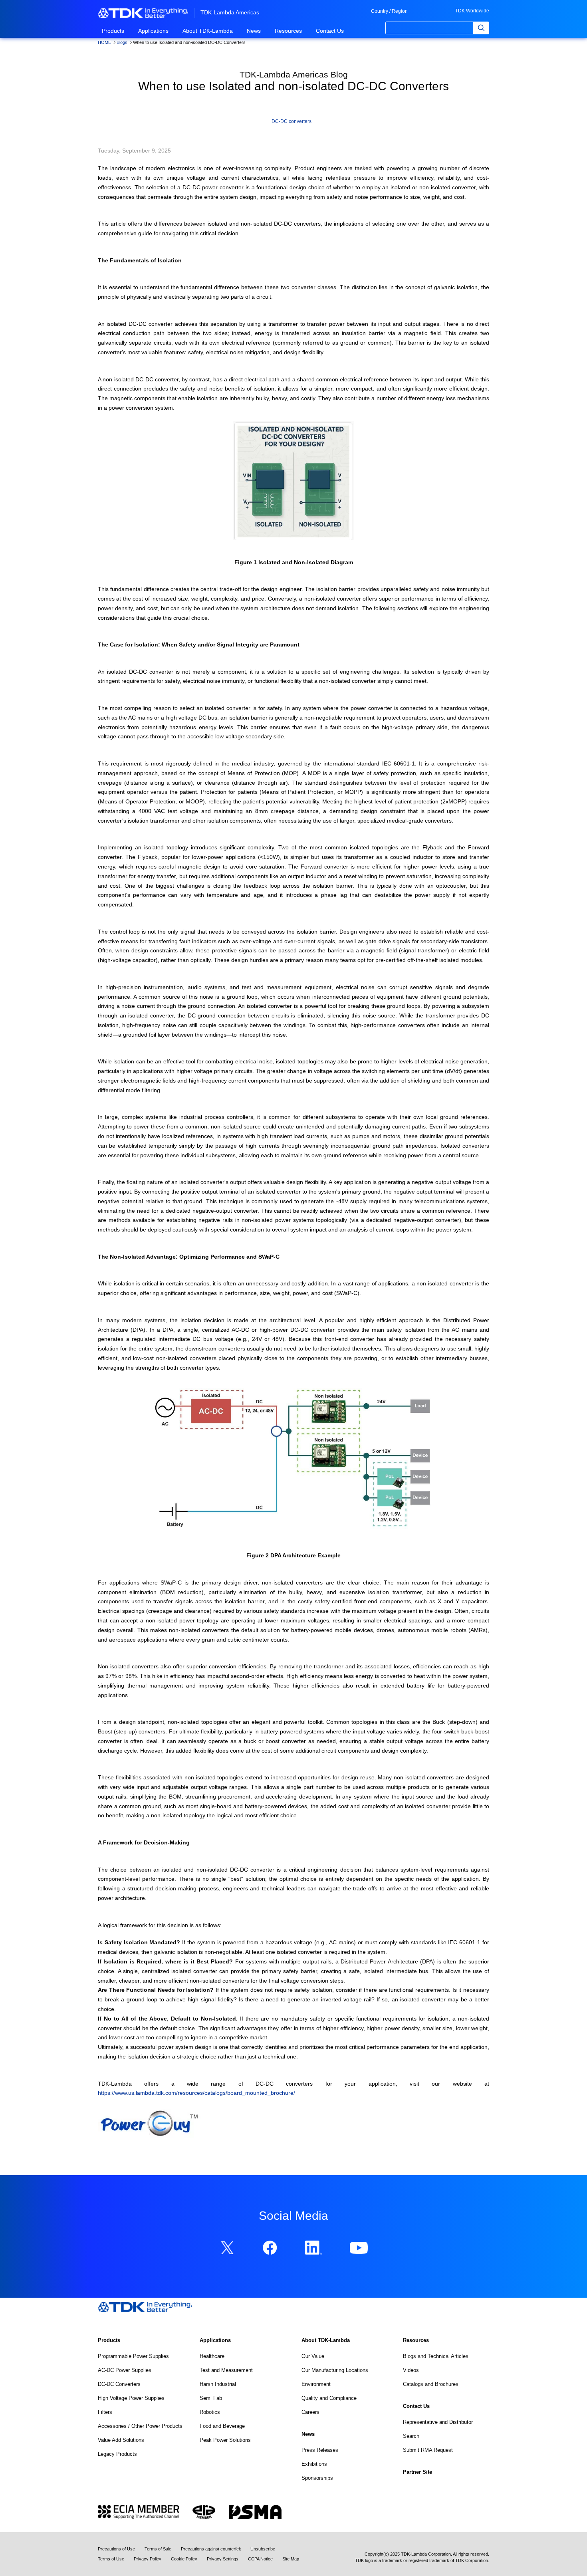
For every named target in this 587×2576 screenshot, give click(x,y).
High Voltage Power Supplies (131, 2398)
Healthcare (212, 2356)
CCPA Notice (260, 2559)
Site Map (291, 2559)
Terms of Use (111, 2559)
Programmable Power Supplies (133, 2356)
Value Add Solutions (121, 2440)
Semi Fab (211, 2398)
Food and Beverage (222, 2426)
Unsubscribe (263, 2549)
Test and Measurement (226, 2370)
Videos (411, 2370)
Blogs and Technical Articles (436, 2356)
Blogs (122, 42)
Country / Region (389, 11)
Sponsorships (317, 2478)
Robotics (210, 2412)
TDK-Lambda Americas (230, 12)
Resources (288, 31)
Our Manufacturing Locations (335, 2370)
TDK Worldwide (472, 11)
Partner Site (417, 2472)
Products (113, 31)
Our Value (313, 2356)
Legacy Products (117, 2454)
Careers (310, 2412)
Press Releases (320, 2450)
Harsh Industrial (218, 2384)
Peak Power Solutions (225, 2440)
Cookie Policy (184, 2559)
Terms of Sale (158, 2549)
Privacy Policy (148, 2559)
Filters (105, 2412)
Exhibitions (314, 2464)
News (254, 31)
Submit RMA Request (428, 2450)
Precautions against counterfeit (211, 2549)
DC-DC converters (292, 121)
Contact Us (330, 31)
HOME (104, 42)
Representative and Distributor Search (438, 2429)
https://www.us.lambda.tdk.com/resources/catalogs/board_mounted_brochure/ (196, 2093)
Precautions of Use (116, 2549)
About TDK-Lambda (208, 31)
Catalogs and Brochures (431, 2384)
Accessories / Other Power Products (140, 2426)
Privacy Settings (223, 2559)
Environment (316, 2384)
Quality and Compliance (329, 2398)
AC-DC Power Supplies (125, 2370)
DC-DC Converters (119, 2384)
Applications (153, 31)
